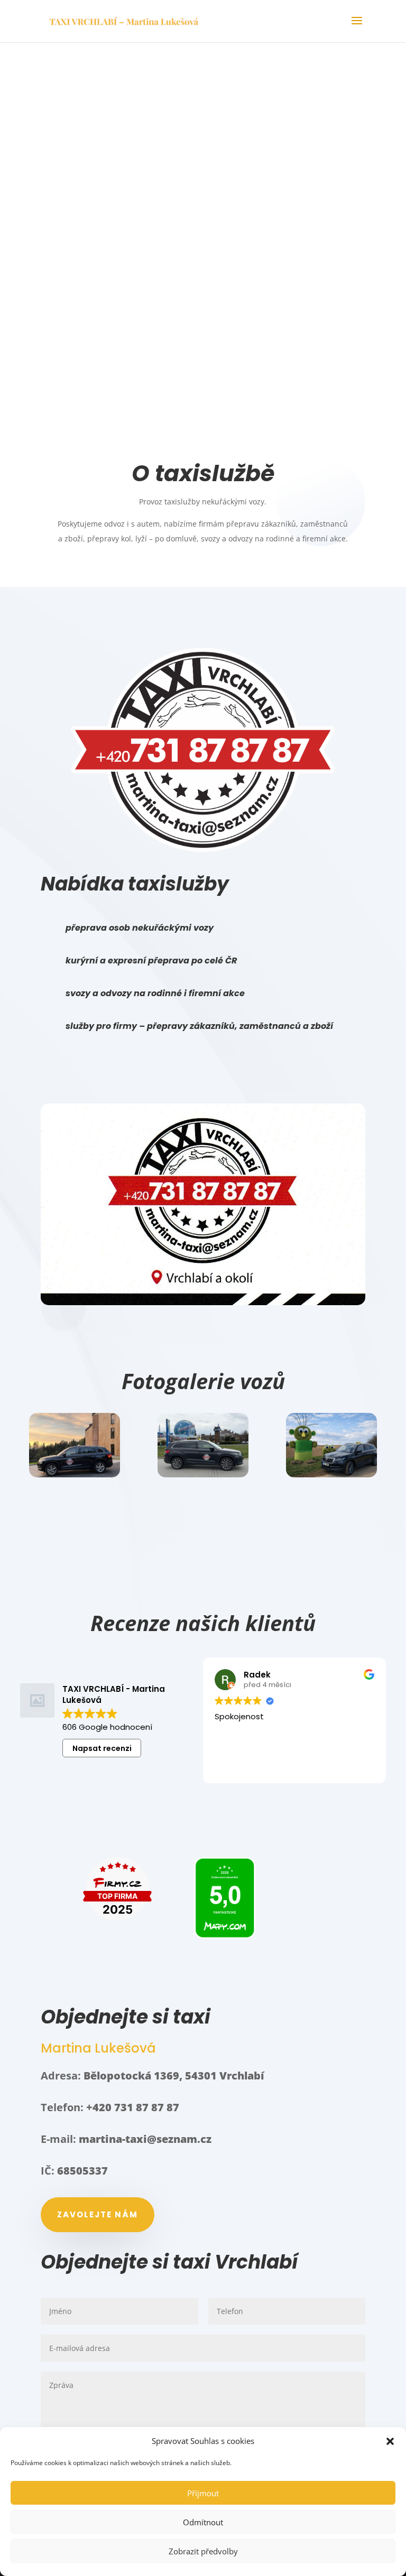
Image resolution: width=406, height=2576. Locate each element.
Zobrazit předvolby (203, 2551)
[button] (390, 2441)
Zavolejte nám (98, 2214)
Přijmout (203, 2493)
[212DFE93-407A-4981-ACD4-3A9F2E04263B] (331, 1474)
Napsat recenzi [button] (102, 1748)
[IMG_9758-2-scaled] (74, 1474)
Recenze (203, 348)
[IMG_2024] (203, 1474)
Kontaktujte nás (203, 298)
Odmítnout (203, 2522)
